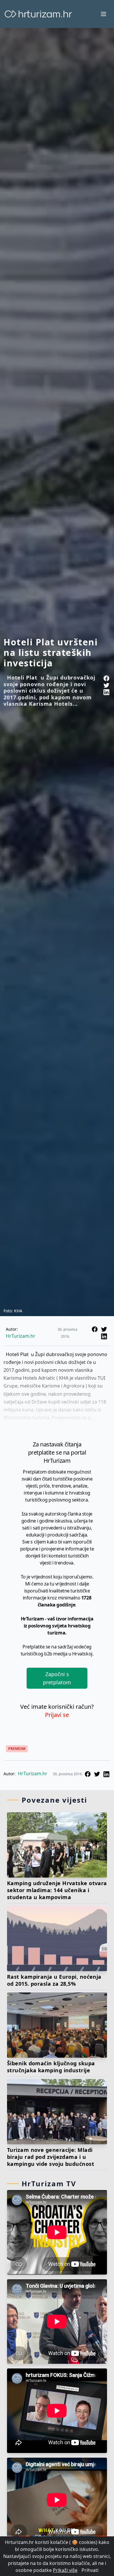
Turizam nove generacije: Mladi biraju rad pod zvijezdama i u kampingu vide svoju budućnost (51, 2157)
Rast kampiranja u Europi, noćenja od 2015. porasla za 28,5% (54, 1980)
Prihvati (90, 2570)
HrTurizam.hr (21, 1336)
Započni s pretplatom (57, 1678)
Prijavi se (57, 1715)
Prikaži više (65, 2570)
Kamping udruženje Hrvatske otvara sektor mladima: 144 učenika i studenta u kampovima (57, 1890)
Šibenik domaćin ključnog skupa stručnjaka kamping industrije (51, 2067)
